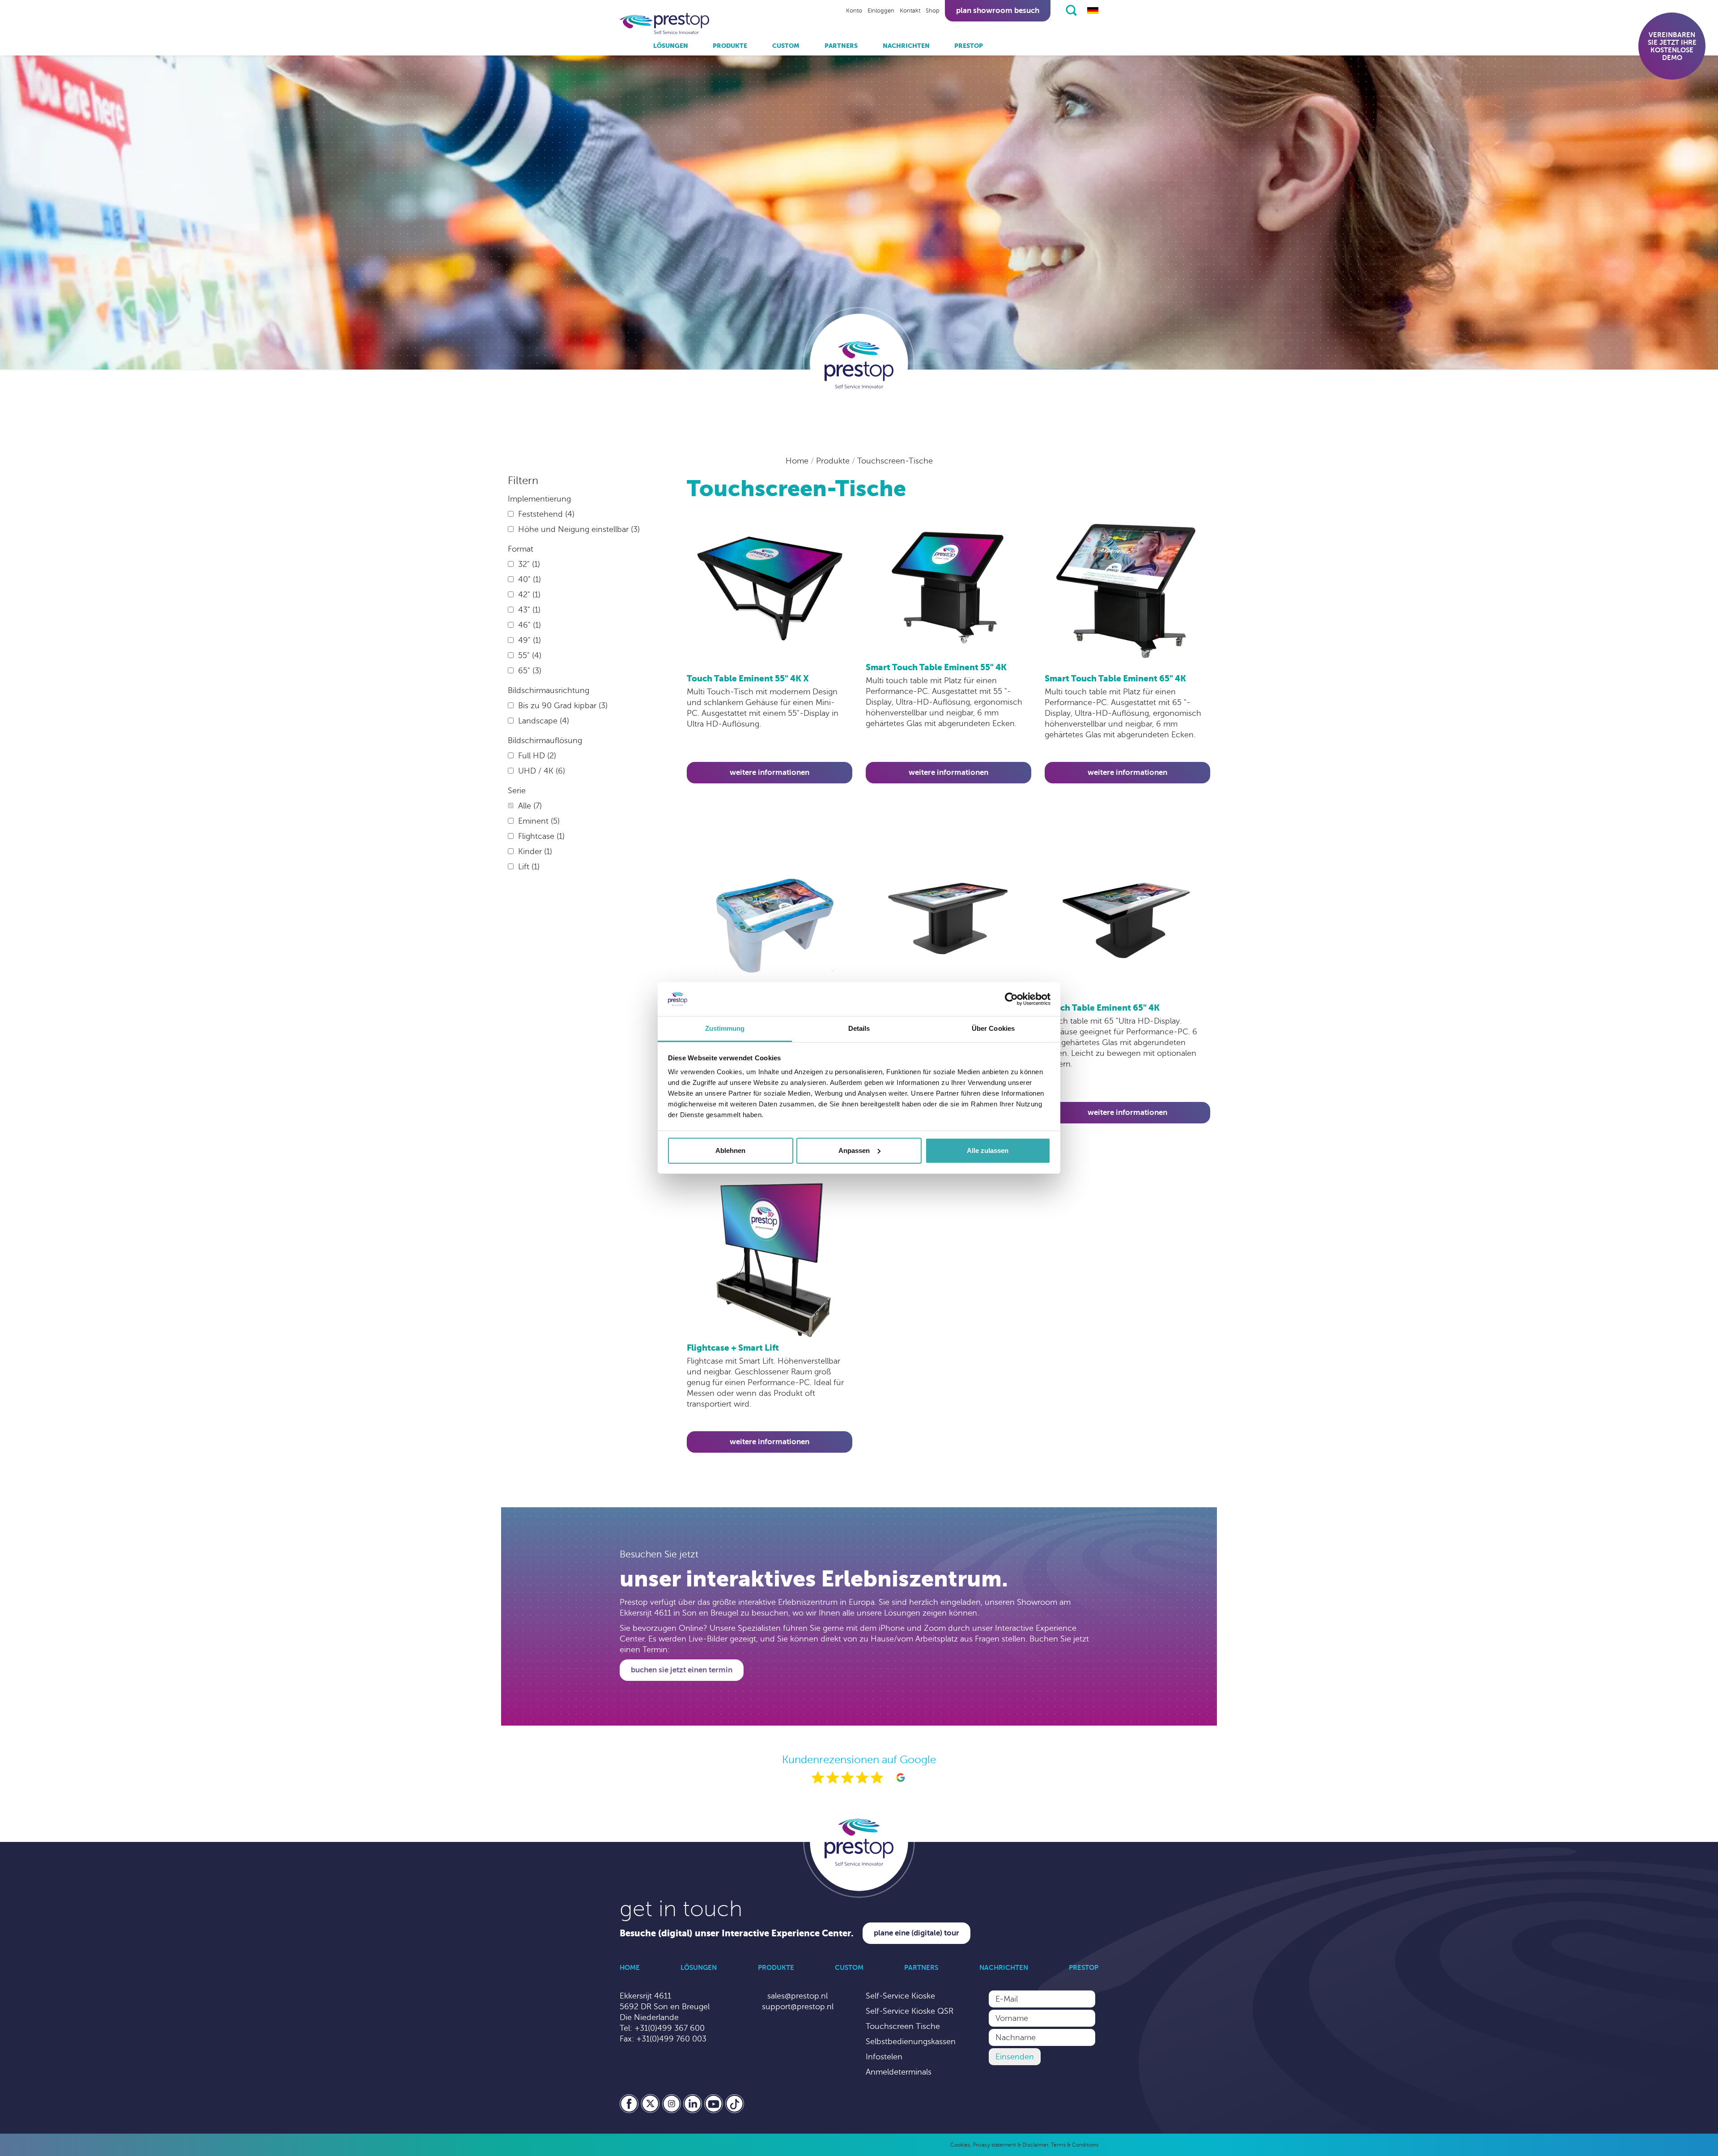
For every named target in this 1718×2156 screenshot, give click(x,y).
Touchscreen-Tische (895, 461)
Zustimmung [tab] (725, 1028)
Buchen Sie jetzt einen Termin (682, 1670)
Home (798, 461)
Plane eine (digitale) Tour (916, 1933)
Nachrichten (906, 46)
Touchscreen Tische (903, 2026)
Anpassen (854, 1150)
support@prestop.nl (798, 2007)
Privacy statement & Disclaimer (1010, 2145)
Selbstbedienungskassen (911, 2041)
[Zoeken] (1071, 10)
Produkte (730, 46)
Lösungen (671, 46)
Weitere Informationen (770, 772)
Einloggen (881, 11)
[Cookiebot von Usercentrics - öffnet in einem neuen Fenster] (1011, 999)
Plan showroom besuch (998, 11)
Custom (786, 46)
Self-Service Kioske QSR (910, 2011)
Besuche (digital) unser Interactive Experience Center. (737, 1933)
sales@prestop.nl (797, 1996)
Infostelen (884, 2057)
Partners (841, 46)
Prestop (969, 46)
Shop (933, 11)
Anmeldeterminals (899, 2072)
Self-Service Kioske (900, 1996)
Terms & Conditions (1075, 2145)
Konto (854, 11)
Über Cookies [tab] (993, 1028)
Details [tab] (859, 1028)
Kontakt (910, 11)
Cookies (960, 2145)
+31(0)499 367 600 (670, 2028)
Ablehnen (730, 1150)
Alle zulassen (988, 1150)
